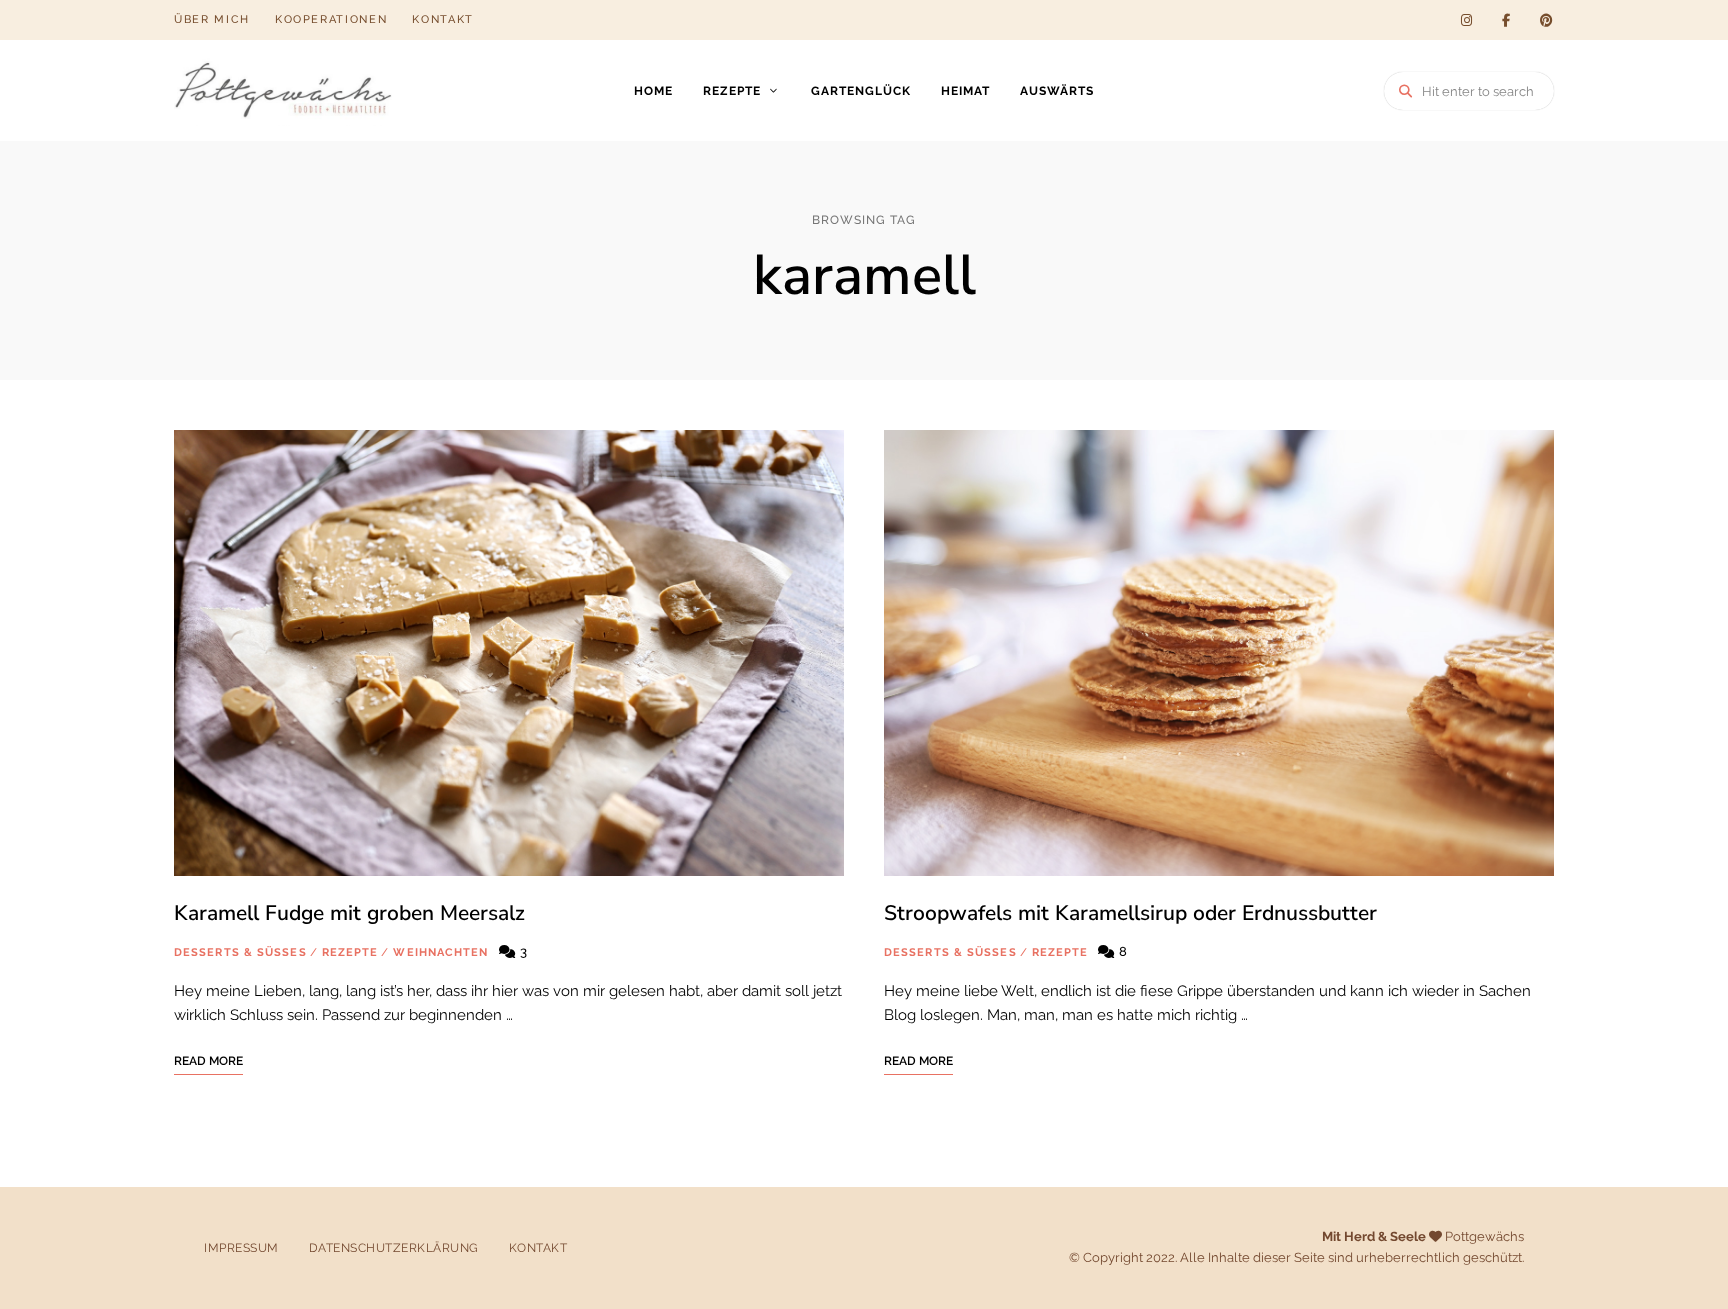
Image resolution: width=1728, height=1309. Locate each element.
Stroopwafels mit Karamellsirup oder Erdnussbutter (1130, 913)
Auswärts (1057, 91)
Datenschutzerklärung (394, 1248)
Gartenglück (861, 91)
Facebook (1506, 20)
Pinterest (1546, 20)
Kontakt (443, 19)
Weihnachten (440, 952)
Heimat (965, 91)
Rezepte (732, 91)
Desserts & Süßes (240, 952)
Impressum (241, 1248)
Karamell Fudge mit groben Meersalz (349, 913)
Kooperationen (331, 19)
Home (653, 91)
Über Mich (212, 19)
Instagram (1466, 20)
